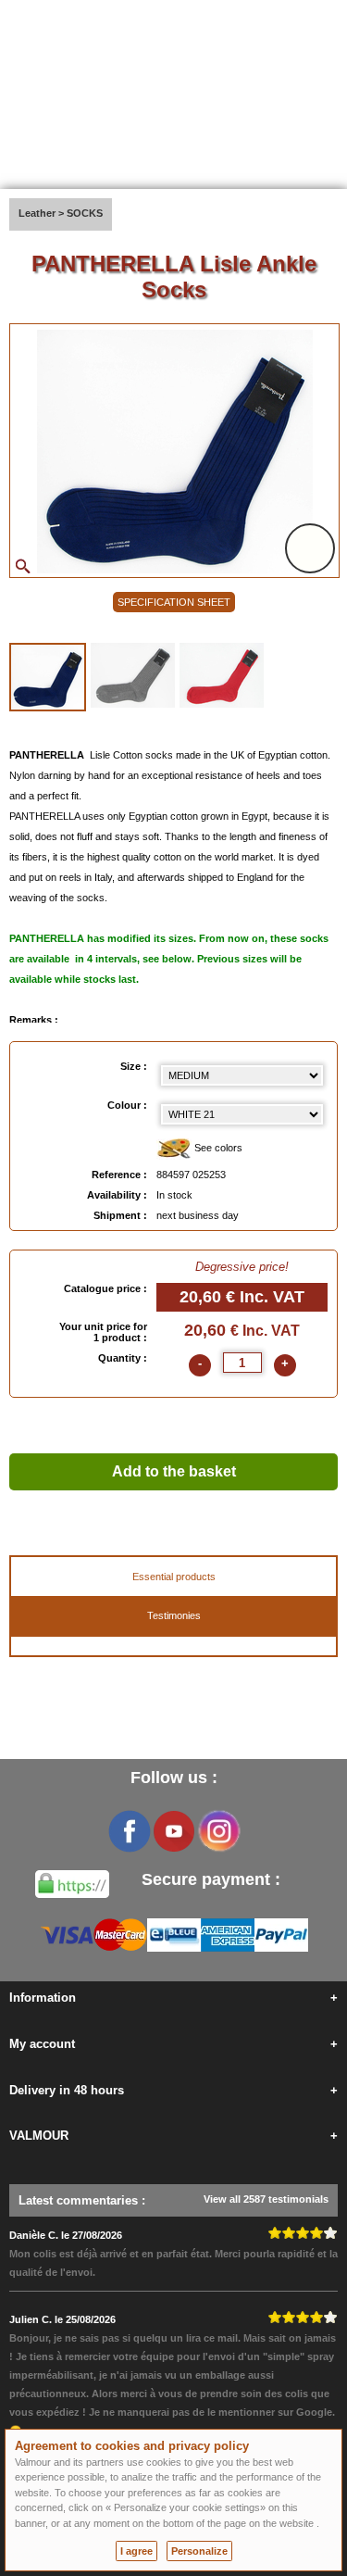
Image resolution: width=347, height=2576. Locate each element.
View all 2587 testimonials (266, 2199)
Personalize (199, 2551)
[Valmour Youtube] (174, 1831)
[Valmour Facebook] (130, 1831)
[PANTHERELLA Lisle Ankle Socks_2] (133, 675)
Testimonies (174, 1615)
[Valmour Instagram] (218, 1831)
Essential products (174, 1577)
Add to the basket (174, 1471)
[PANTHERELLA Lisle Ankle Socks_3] (222, 675)
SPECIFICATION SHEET (174, 602)
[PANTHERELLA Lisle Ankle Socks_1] (48, 677)
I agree (136, 2551)
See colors (217, 1148)
